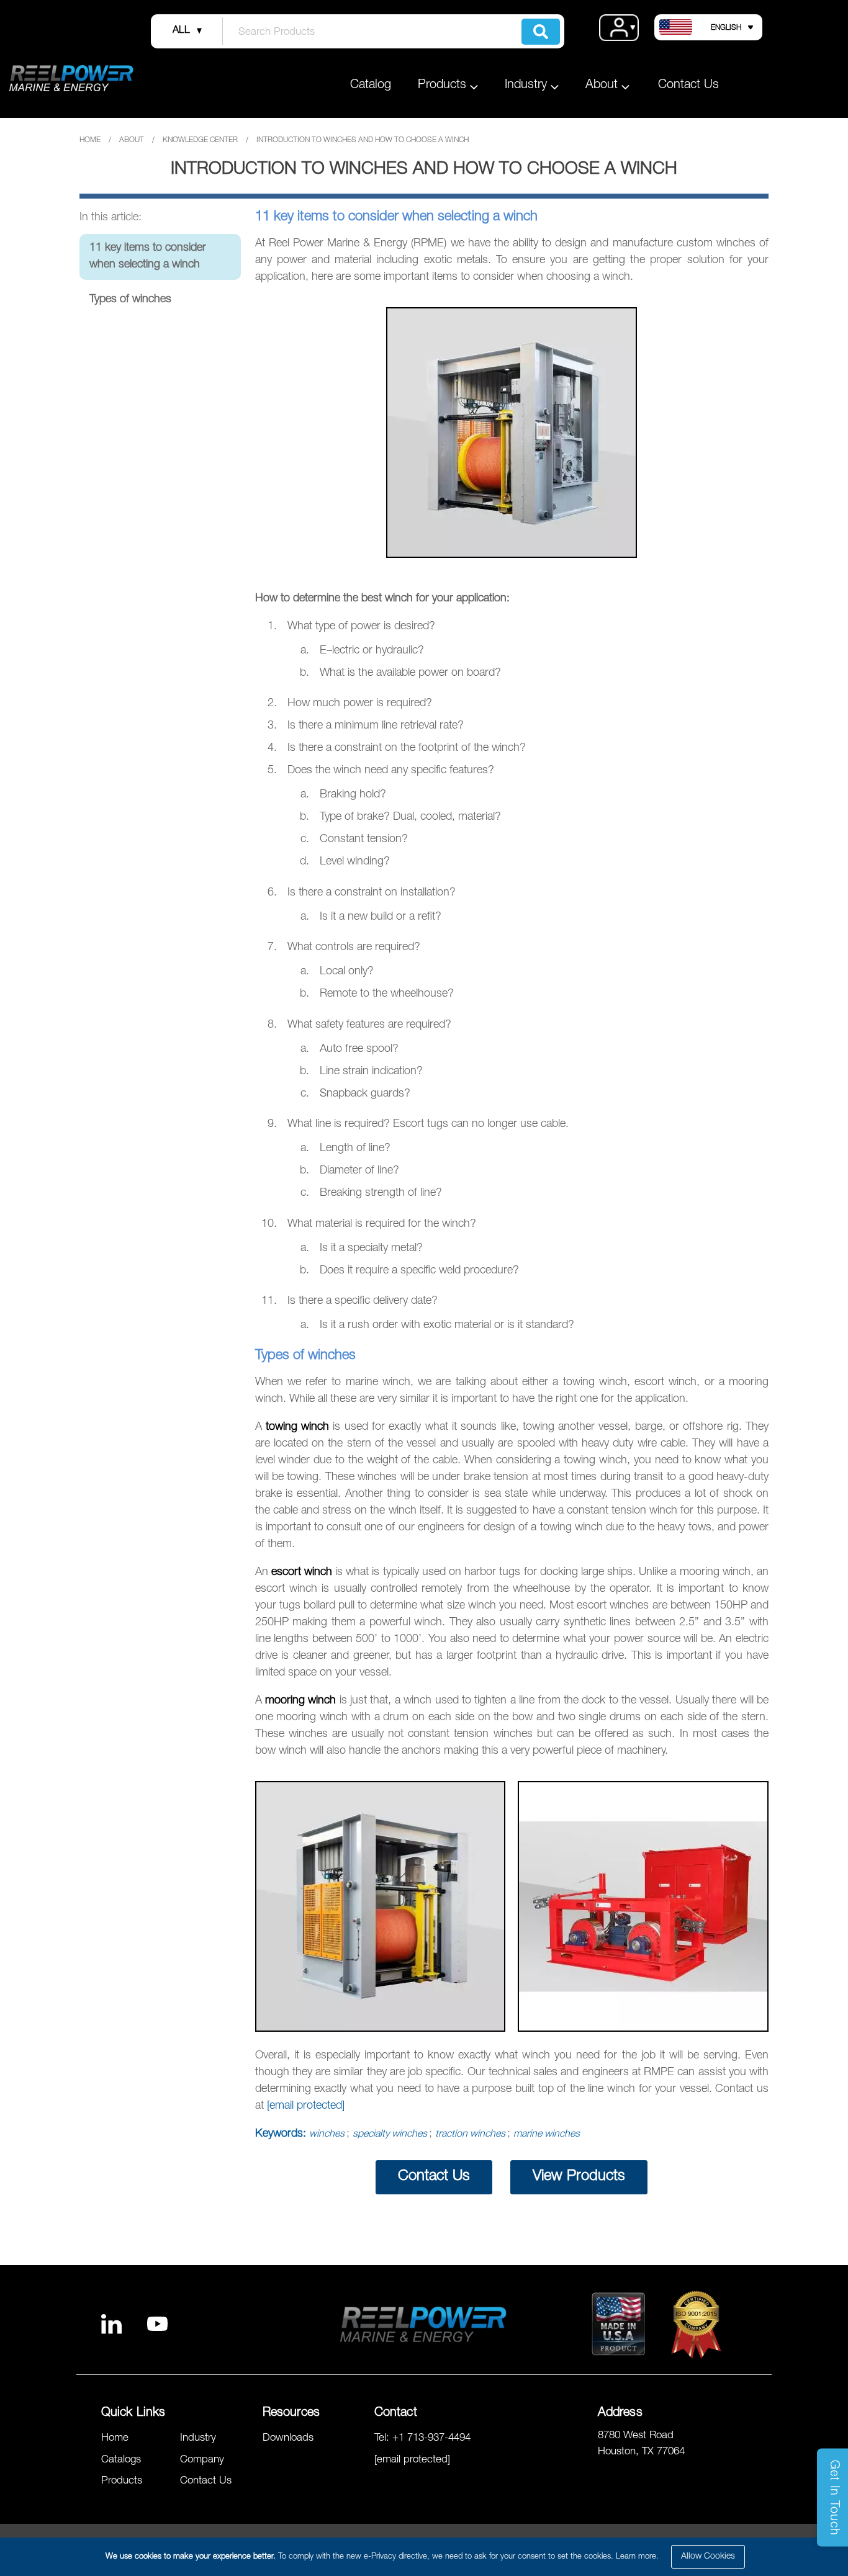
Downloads (288, 2439)
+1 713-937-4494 (431, 2439)
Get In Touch (833, 2498)
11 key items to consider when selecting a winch (148, 257)
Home (90, 140)
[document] (426, 2557)
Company (202, 2460)
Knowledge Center (200, 140)
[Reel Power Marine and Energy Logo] (71, 78)
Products (122, 2481)
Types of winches (130, 300)
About (132, 140)
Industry (198, 2439)
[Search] (541, 32)
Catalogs (121, 2460)
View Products (579, 2177)
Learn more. (637, 2557)
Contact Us (688, 86)
